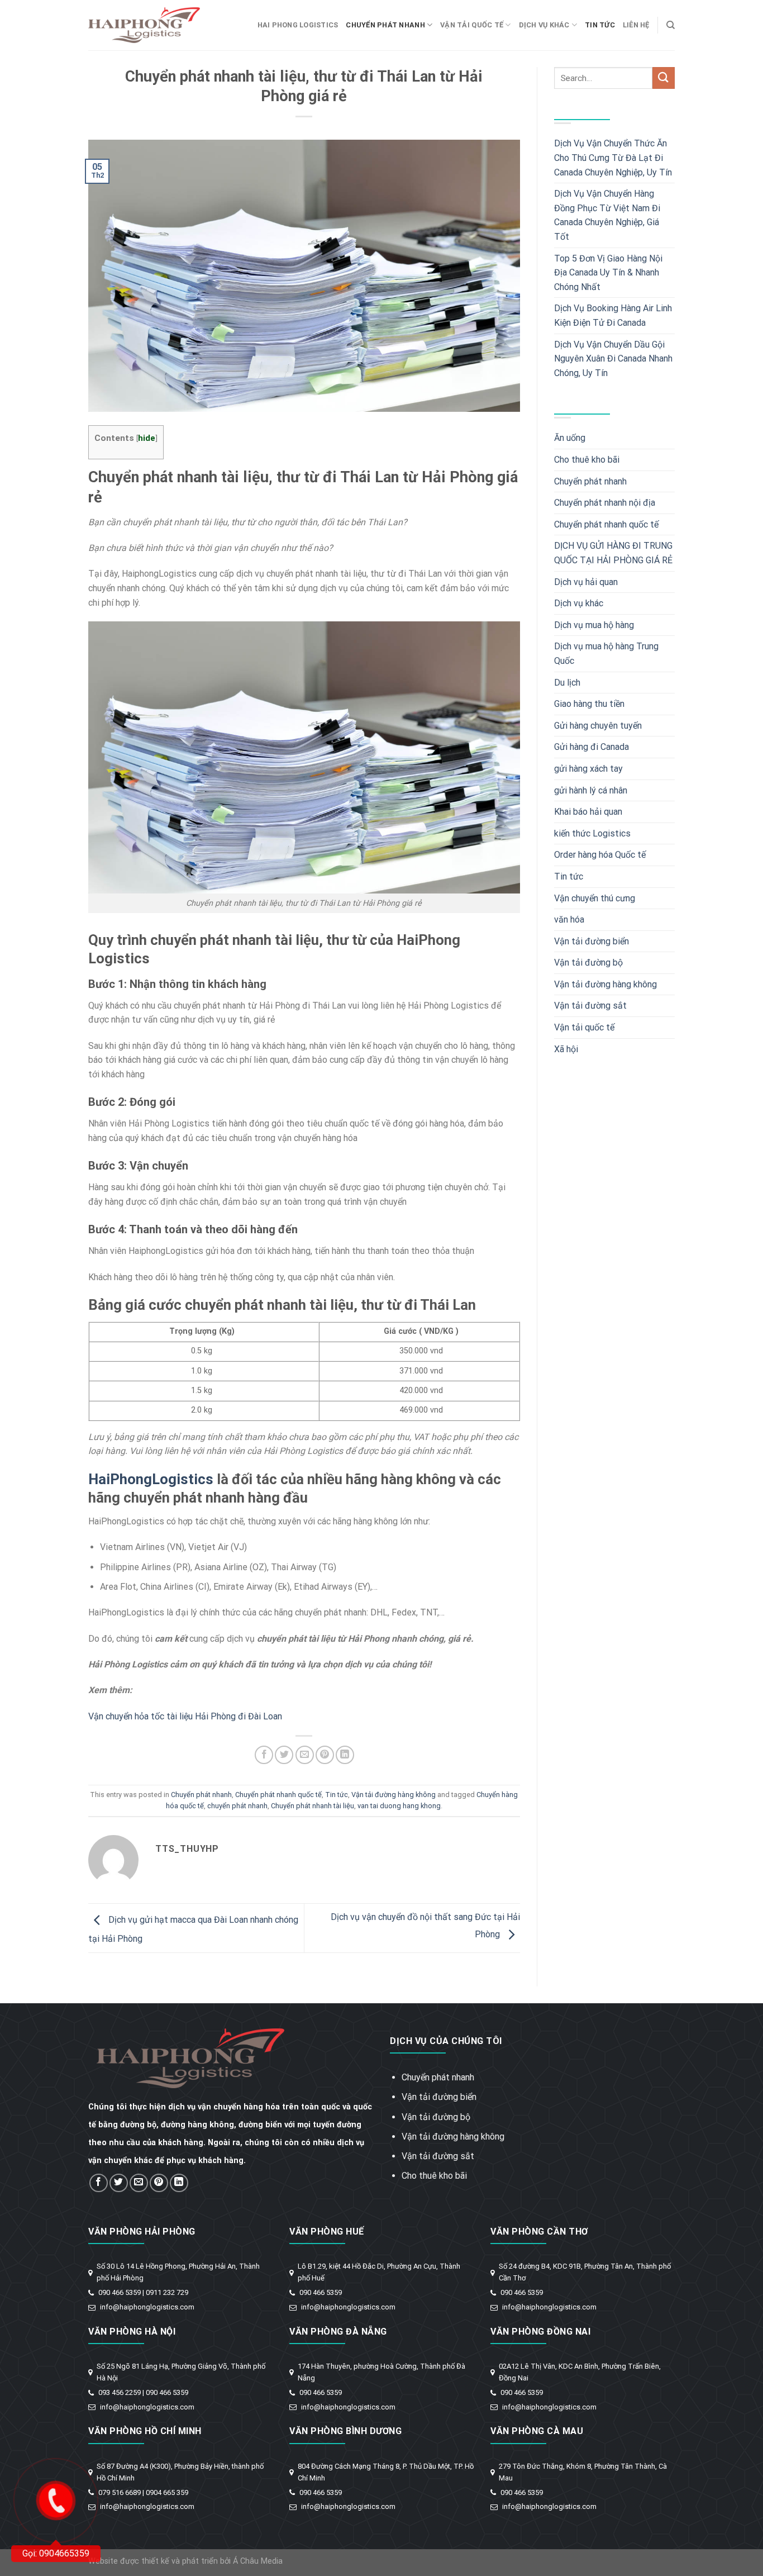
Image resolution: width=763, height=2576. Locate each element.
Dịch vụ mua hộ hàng (594, 625)
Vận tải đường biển (592, 941)
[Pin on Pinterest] (325, 1755)
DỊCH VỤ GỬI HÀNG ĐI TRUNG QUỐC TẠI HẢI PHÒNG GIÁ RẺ (613, 553)
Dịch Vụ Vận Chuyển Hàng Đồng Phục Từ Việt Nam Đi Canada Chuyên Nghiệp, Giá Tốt (607, 215)
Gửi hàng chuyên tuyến (598, 726)
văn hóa (569, 919)
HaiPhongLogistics (151, 1479)
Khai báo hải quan (588, 812)
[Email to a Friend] (305, 1755)
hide (147, 438)
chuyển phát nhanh (237, 1806)
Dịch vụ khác (544, 25)
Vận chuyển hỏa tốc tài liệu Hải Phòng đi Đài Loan (185, 1716)
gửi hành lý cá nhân (591, 790)
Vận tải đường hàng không (394, 1795)
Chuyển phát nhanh (385, 25)
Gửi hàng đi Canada (592, 747)
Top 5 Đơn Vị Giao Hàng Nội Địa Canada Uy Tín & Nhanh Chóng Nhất (608, 273)
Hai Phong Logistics (298, 25)
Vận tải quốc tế (472, 25)
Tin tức (600, 25)
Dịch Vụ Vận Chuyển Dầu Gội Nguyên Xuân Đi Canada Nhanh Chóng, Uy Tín (613, 359)
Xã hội (566, 1049)
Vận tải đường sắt (590, 1006)
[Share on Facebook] (264, 1755)
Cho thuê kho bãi (587, 460)
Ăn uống (570, 438)
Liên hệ (636, 25)
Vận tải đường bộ (588, 963)
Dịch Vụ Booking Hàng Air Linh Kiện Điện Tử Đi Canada (613, 315)
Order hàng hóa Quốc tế (600, 855)
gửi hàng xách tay (588, 769)
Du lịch (567, 683)
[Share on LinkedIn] (345, 1755)
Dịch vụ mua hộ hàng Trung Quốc (606, 653)
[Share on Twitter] (284, 1755)
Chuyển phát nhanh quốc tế (278, 1795)
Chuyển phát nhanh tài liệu (313, 1806)
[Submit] (664, 78)
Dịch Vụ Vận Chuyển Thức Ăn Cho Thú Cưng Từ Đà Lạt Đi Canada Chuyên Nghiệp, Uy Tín (613, 158)
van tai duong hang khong (399, 1806)
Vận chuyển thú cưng (595, 898)
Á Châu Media (258, 2561)
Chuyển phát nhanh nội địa (605, 503)
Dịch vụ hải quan (586, 582)
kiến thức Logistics (592, 833)
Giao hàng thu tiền (589, 704)
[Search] (671, 25)
